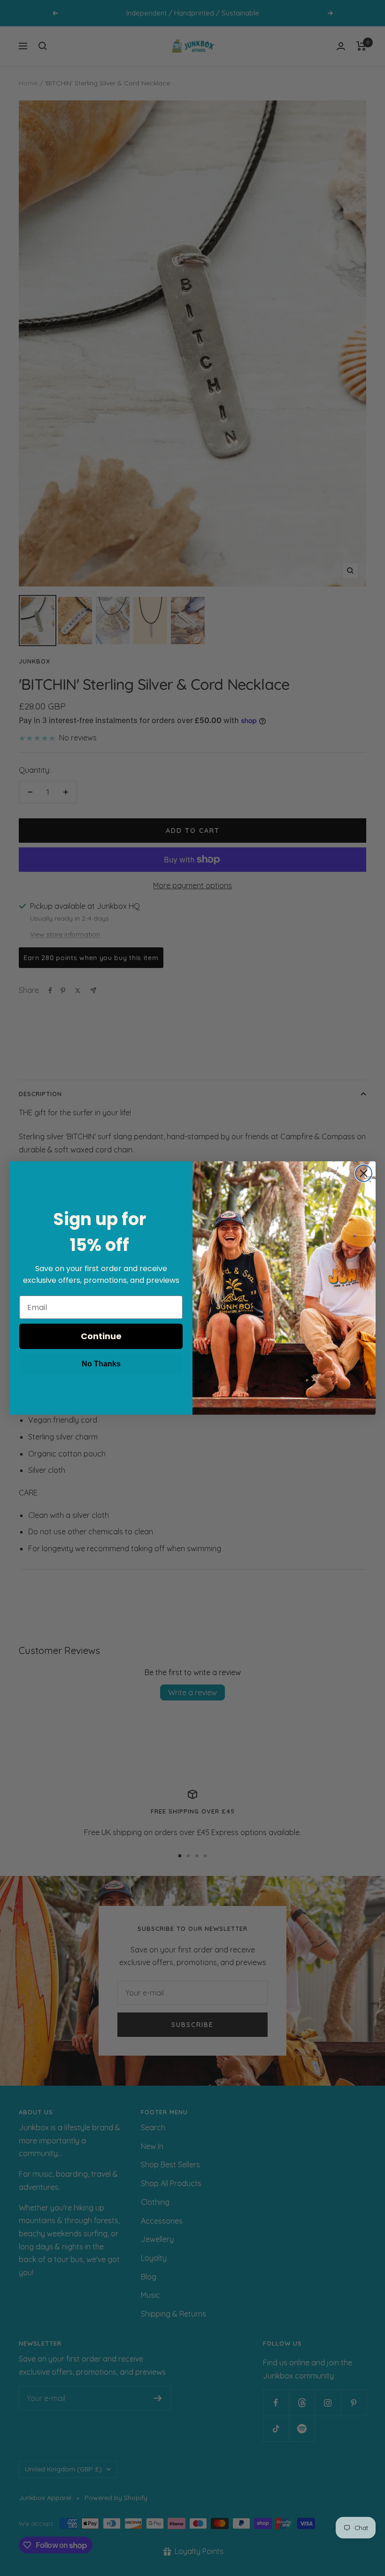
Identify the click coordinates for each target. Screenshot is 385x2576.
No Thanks (101, 1364)
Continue (101, 1336)
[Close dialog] (364, 1173)
